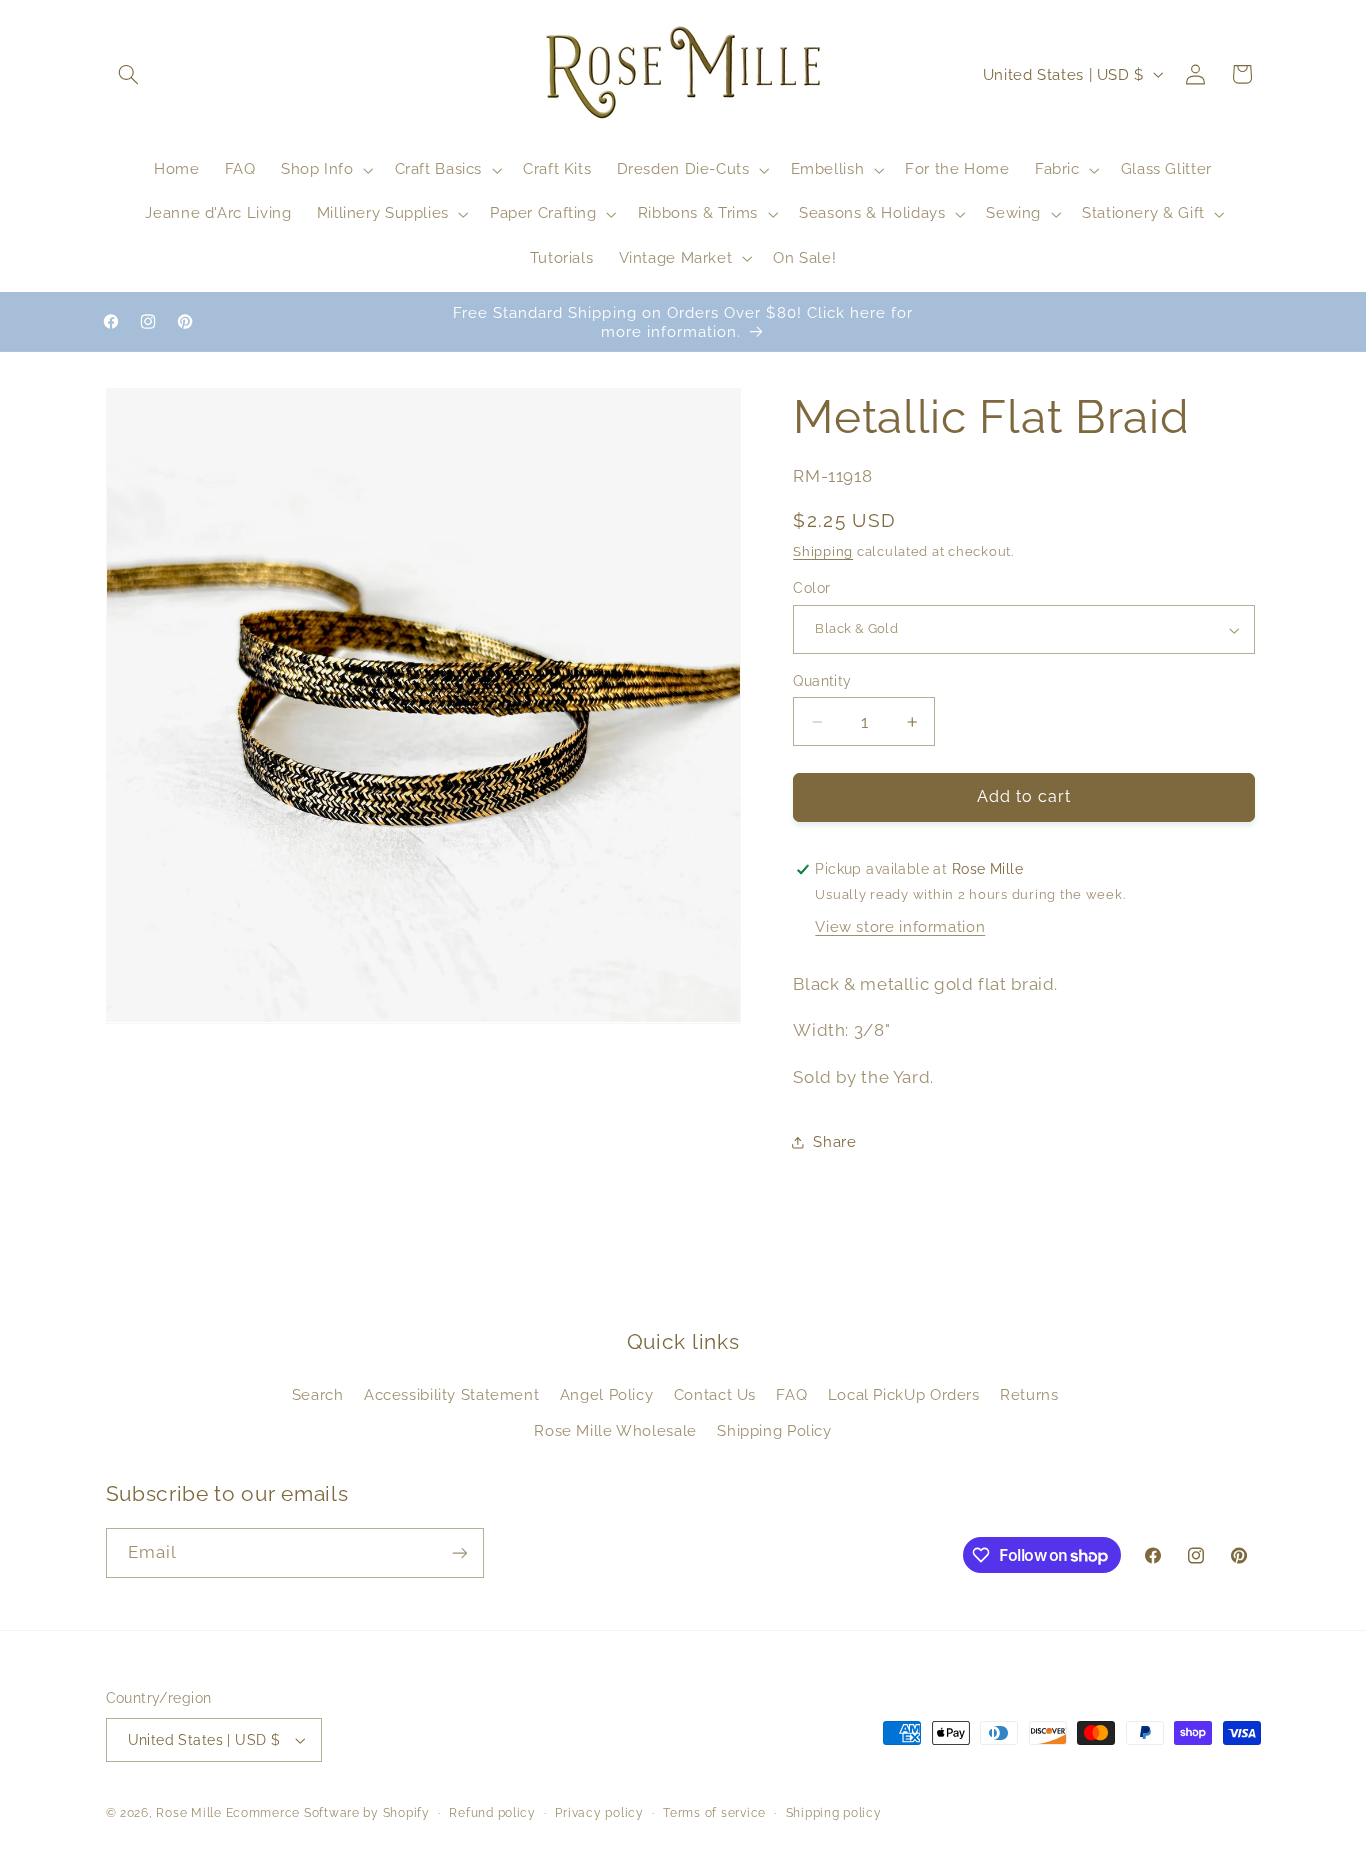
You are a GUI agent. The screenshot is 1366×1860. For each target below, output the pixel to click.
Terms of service (714, 1813)
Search (318, 1394)
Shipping (823, 551)
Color (811, 589)
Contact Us (715, 1394)
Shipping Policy (774, 1430)
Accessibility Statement (452, 1394)
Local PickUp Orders (904, 1394)
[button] (129, 74)
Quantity (822, 681)
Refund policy (492, 1813)
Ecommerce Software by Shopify (328, 1813)
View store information (900, 927)
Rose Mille (188, 1813)
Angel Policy (607, 1394)
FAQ (791, 1394)
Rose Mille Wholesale (615, 1430)
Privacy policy (599, 1813)
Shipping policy (834, 1813)
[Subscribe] (459, 1552)
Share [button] (834, 1141)
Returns (1029, 1394)
